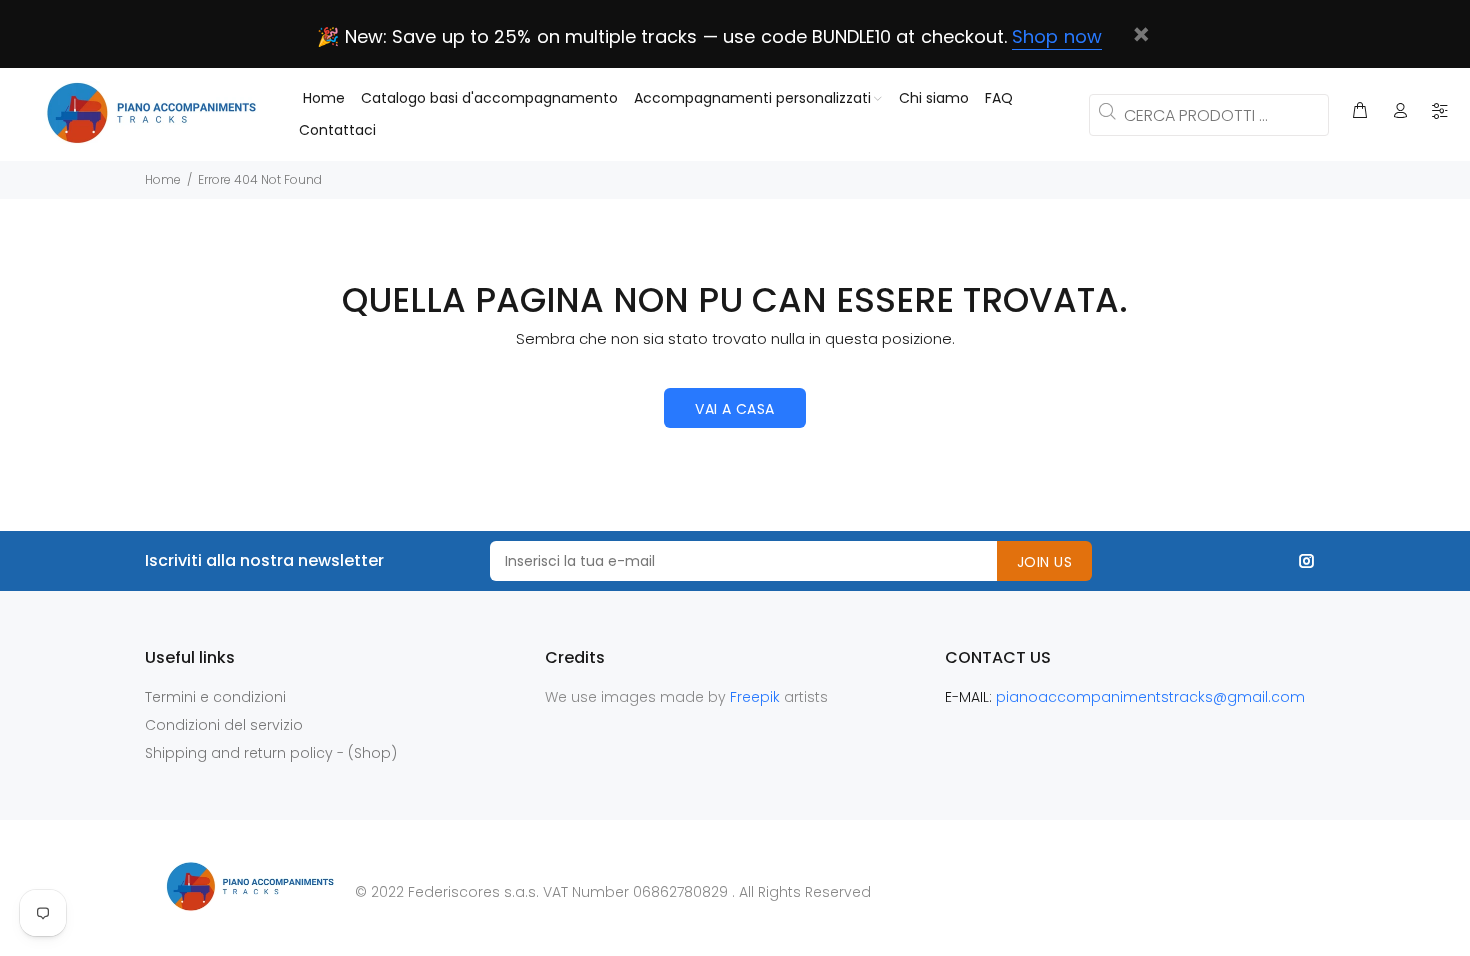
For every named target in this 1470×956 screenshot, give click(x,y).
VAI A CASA (734, 409)
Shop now (1056, 36)
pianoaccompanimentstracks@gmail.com (1150, 697)
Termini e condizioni (215, 697)
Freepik (757, 697)
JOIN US (1044, 562)
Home (163, 179)
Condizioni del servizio (224, 725)
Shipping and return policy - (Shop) (271, 753)
